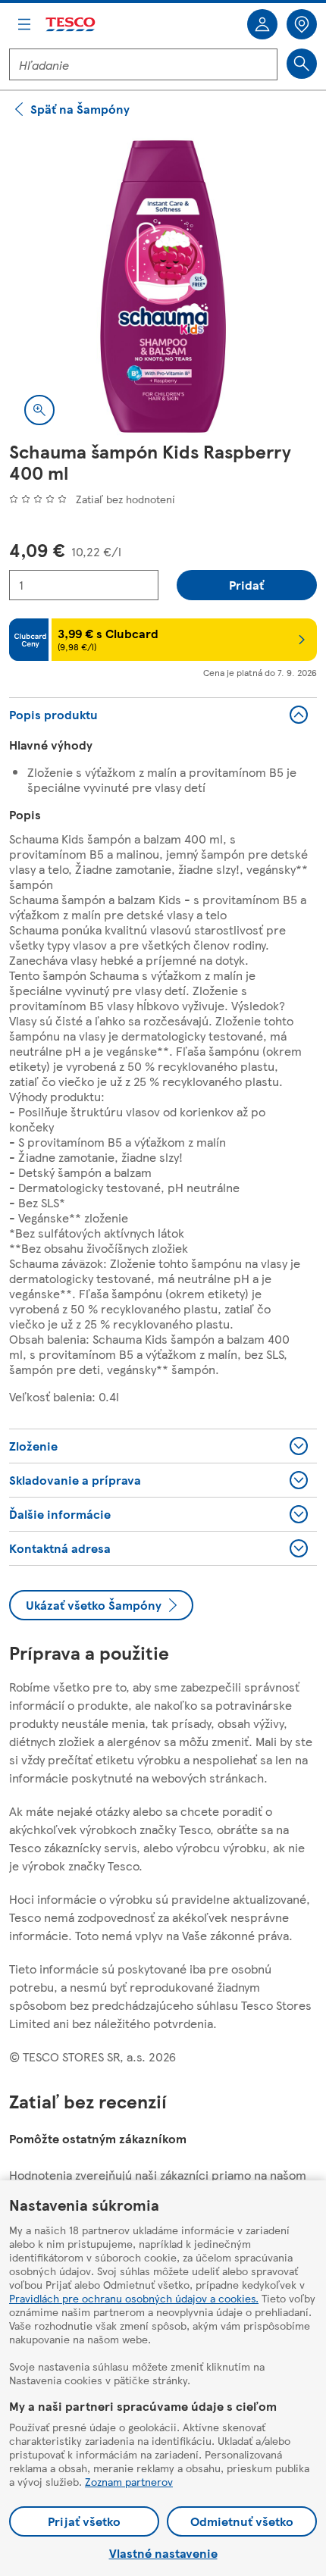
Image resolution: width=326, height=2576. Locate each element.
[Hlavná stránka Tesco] (71, 25)
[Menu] (24, 24)
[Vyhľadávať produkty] (302, 64)
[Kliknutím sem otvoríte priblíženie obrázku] (39, 410)
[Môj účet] (262, 24)
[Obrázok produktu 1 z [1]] (163, 286)
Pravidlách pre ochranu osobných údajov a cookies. (134, 2298)
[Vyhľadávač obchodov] (302, 24)
